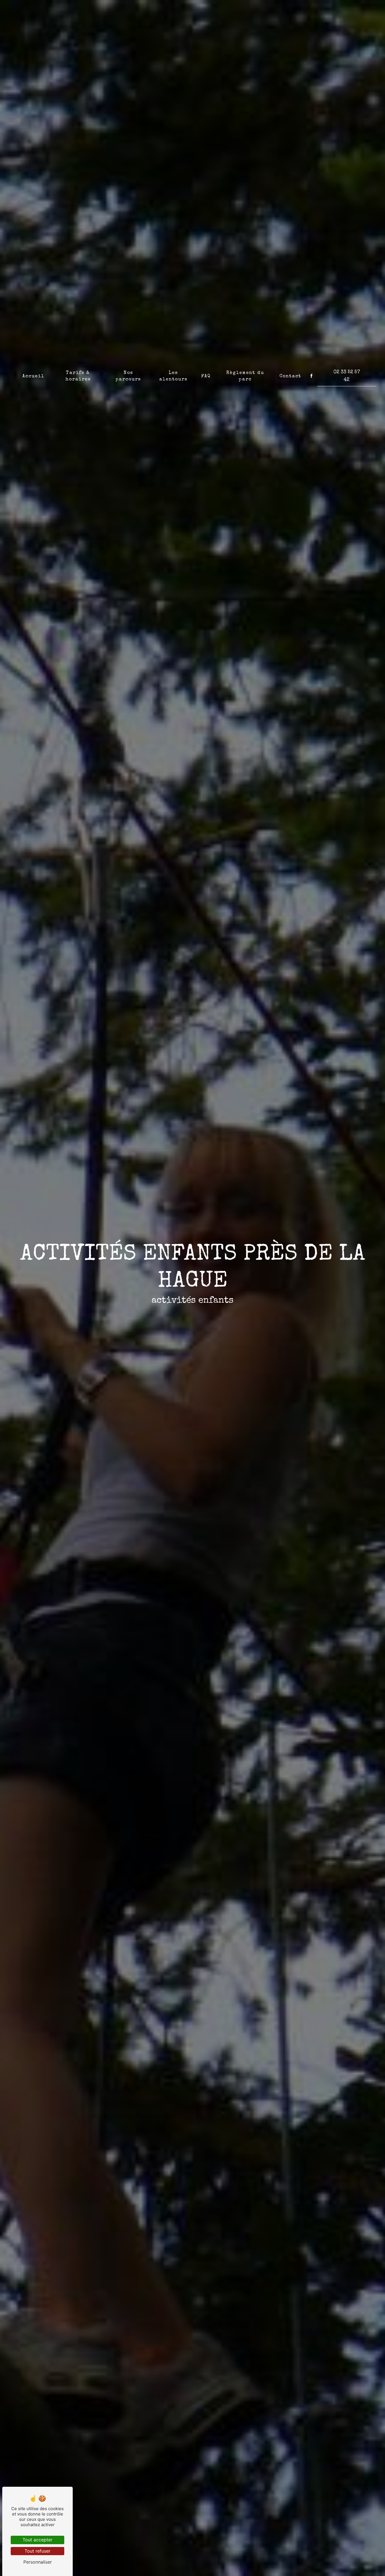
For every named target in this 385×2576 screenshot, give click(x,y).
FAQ (206, 376)
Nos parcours (128, 376)
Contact (290, 376)
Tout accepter (37, 2540)
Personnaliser (38, 2562)
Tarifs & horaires (78, 376)
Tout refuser (37, 2551)
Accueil (33, 376)
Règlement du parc (245, 376)
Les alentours (173, 376)
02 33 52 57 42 (347, 376)
